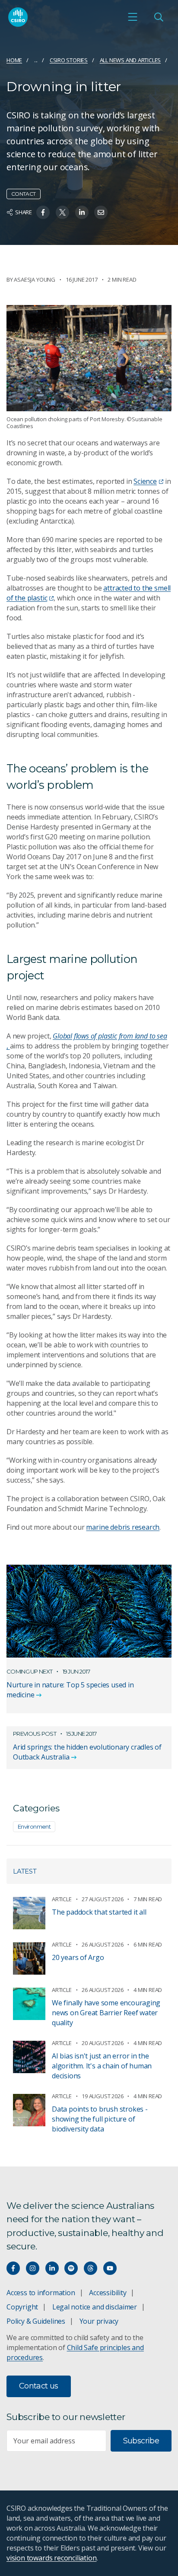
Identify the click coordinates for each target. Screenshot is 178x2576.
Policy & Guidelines (36, 2321)
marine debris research (123, 1527)
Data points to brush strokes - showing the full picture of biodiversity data (100, 2119)
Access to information (41, 2293)
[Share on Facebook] (43, 212)
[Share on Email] (101, 212)
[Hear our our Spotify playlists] (71, 2268)
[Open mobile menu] (133, 17)
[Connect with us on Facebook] (13, 2268)
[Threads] (91, 2268)
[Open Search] (159, 17)
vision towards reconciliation (52, 2558)
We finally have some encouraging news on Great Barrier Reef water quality (106, 2013)
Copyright (22, 2307)
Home (14, 60)
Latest (25, 1871)
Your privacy (99, 2321)
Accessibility (108, 2293)
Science (145, 481)
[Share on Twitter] (62, 212)
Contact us (39, 2386)
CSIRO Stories (69, 60)
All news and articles (130, 60)
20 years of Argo (78, 1957)
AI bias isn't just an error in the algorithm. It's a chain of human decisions (102, 2066)
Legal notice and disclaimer (95, 2307)
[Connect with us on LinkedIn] (52, 2268)
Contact (24, 194)
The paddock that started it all (99, 1912)
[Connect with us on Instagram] (33, 2268)
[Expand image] (89, 358)
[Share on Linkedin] (82, 212)
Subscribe (141, 2441)
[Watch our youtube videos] (110, 2268)
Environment (34, 1826)
